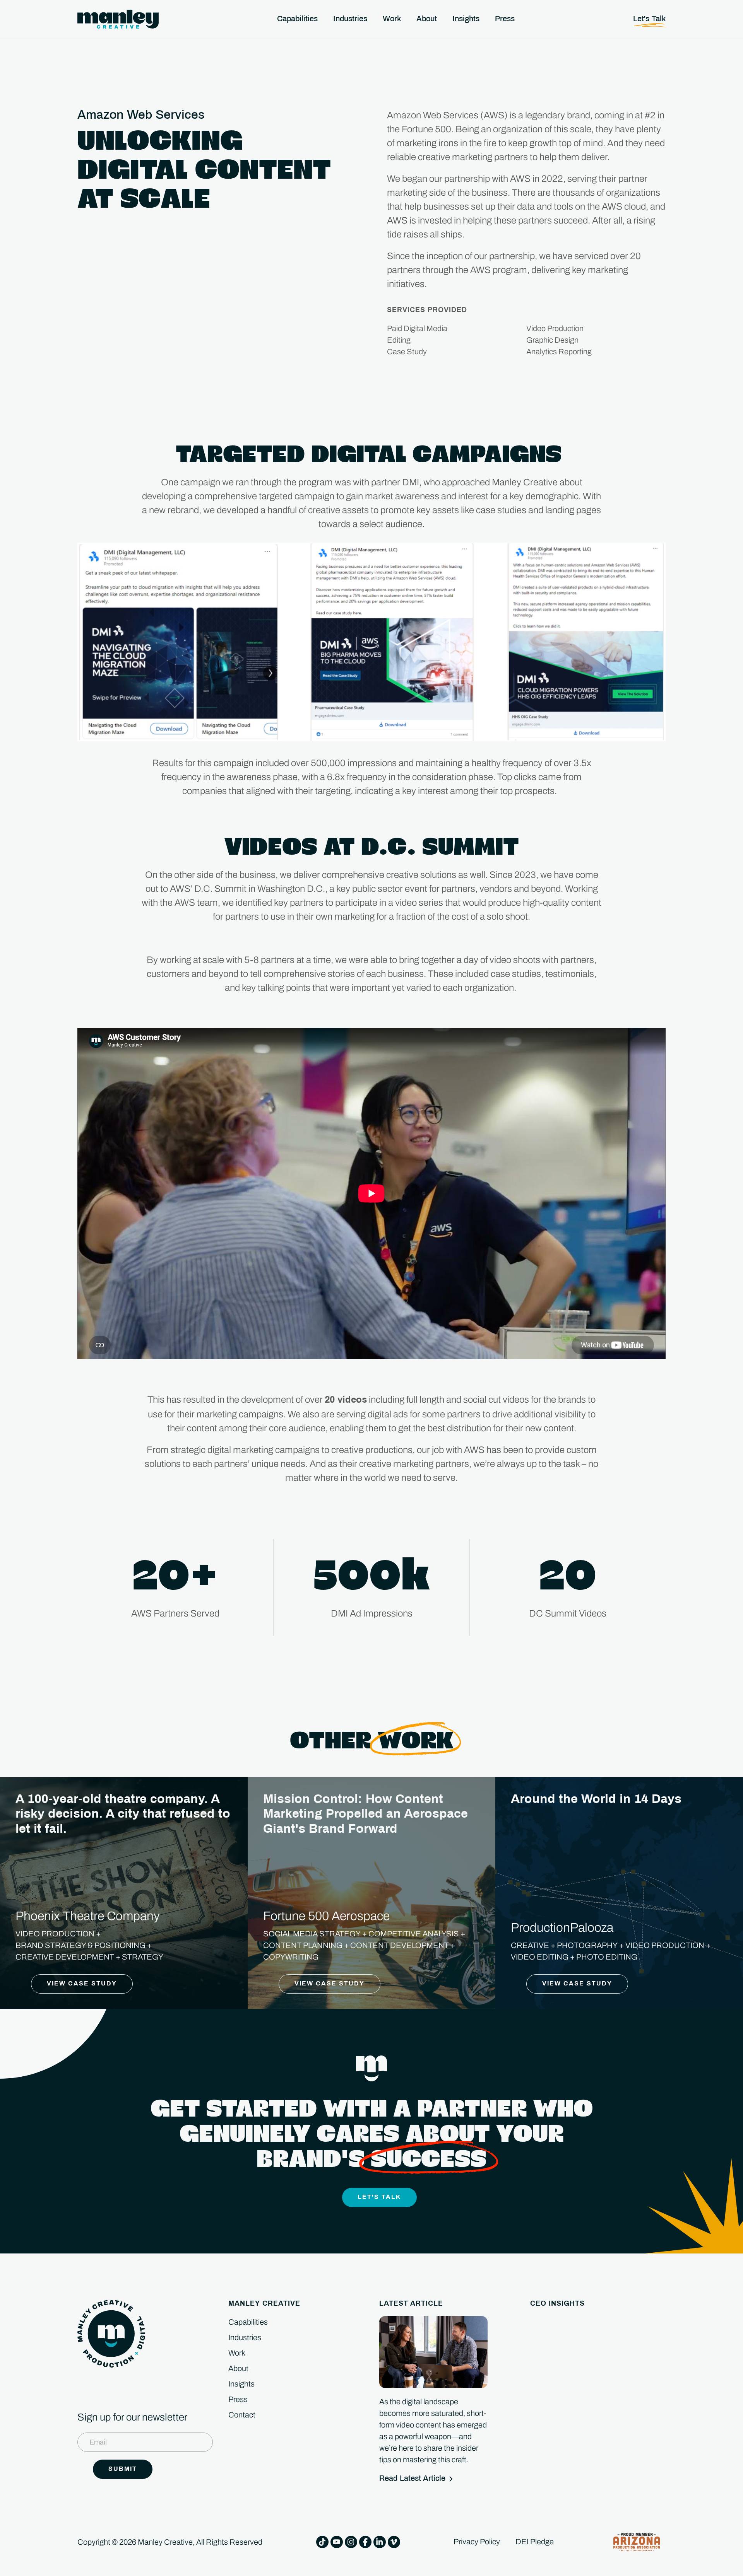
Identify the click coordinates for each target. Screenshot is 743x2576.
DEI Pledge (535, 2542)
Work (237, 2353)
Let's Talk (379, 2197)
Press (238, 2399)
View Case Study (82, 1984)
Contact (242, 2415)
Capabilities (248, 2322)
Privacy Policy (477, 2542)
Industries (245, 2337)
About (238, 2368)
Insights (241, 2384)
